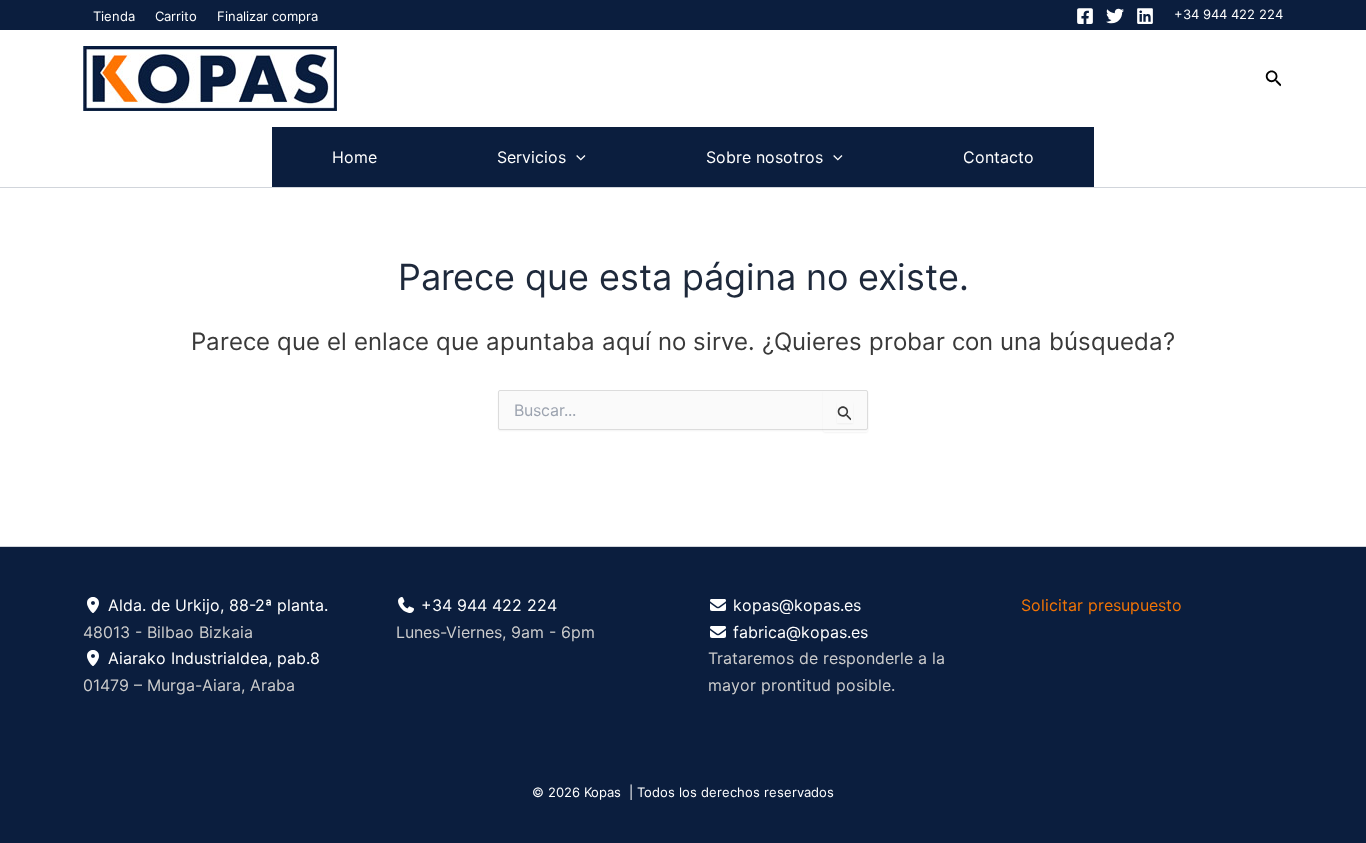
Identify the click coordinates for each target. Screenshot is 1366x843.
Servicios (531, 157)
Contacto (998, 157)
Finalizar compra (267, 16)
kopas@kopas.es (797, 605)
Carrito (176, 16)
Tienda (114, 16)
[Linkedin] (1145, 16)
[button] (1274, 78)
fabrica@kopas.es (800, 632)
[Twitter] (1115, 16)
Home (354, 157)
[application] (576, 157)
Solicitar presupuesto (1101, 605)
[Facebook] (1085, 16)
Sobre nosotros (764, 157)
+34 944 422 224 (1228, 14)
